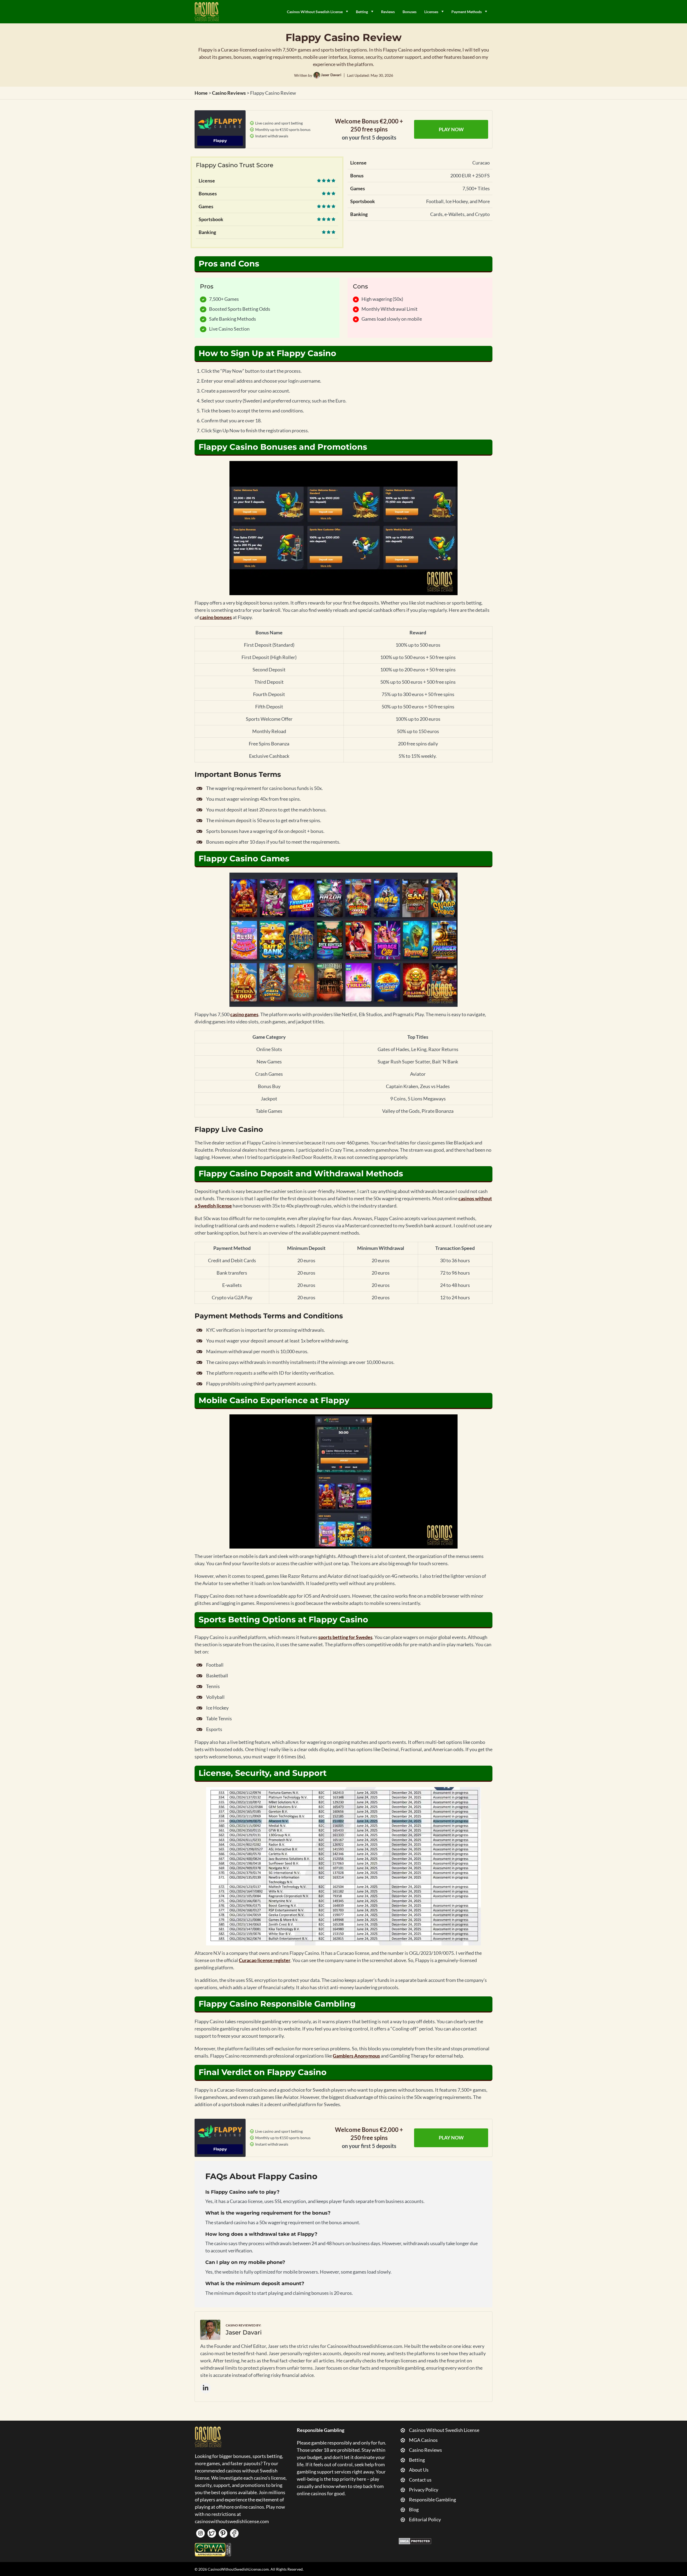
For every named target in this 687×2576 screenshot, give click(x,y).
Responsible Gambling (432, 2500)
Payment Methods (467, 12)
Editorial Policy (425, 2519)
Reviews (388, 12)
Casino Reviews (425, 2450)
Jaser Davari (331, 75)
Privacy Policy (424, 2490)
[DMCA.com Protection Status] (415, 2541)
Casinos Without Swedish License (315, 12)
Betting (362, 12)
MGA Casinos (423, 2440)
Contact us (420, 2480)
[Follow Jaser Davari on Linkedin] (206, 2388)
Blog (414, 2509)
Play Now (451, 129)
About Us (419, 2470)
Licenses (431, 12)
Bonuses (410, 12)
